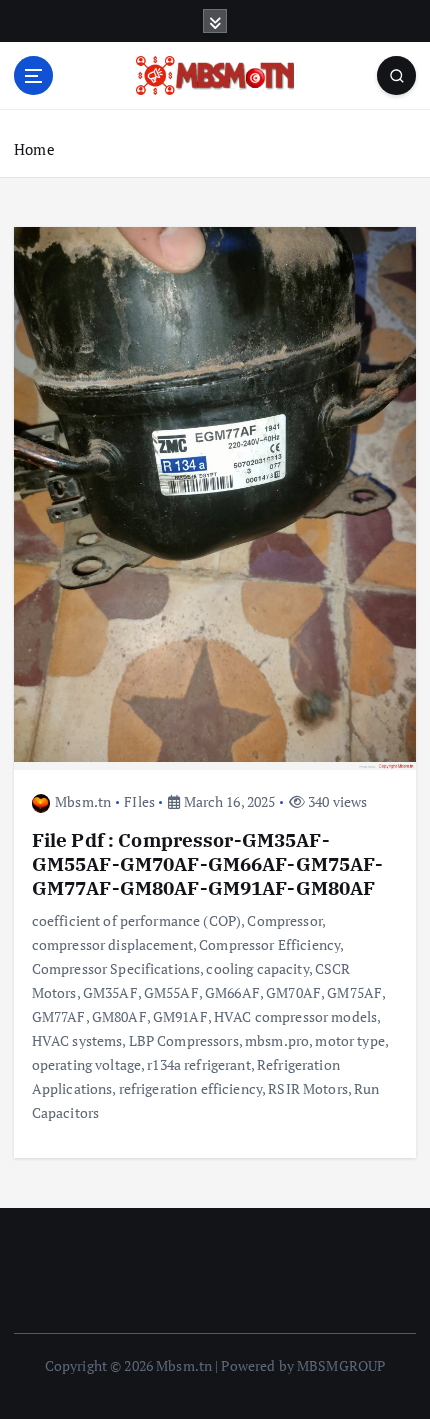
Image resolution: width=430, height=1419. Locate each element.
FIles (139, 801)
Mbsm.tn (83, 801)
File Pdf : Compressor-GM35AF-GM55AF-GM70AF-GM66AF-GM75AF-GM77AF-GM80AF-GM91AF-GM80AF (208, 863)
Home (34, 149)
